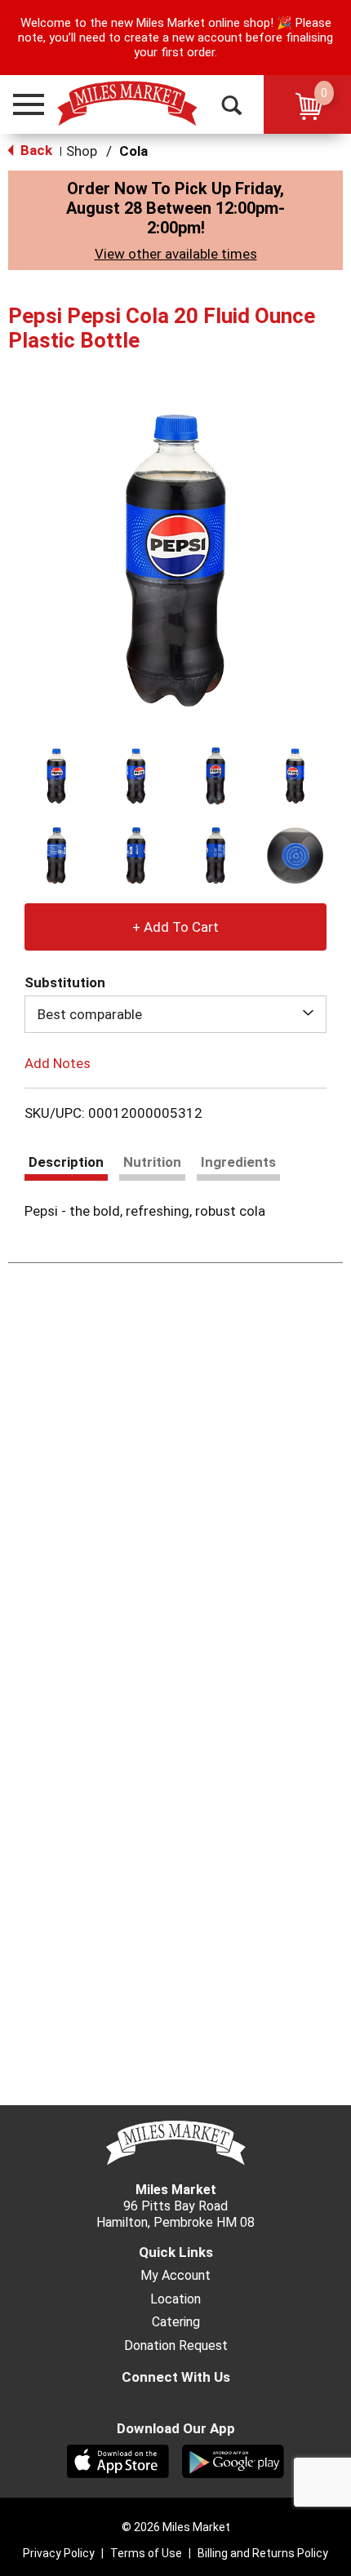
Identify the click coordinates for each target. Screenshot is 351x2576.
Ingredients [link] (238, 1162)
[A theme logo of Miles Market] (127, 104)
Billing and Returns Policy (263, 2553)
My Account (175, 2276)
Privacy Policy (59, 2553)
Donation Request (176, 2346)
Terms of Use (146, 2553)
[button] (21, 104)
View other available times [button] (176, 254)
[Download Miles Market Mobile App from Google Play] (233, 2460)
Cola (133, 151)
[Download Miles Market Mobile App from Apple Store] (118, 2460)
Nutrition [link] (152, 1162)
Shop (82, 151)
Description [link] (66, 1162)
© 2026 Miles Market (176, 2527)
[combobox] (175, 1014)
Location (175, 2299)
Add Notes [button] (58, 1063)
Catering (176, 2322)
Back (35, 150)
